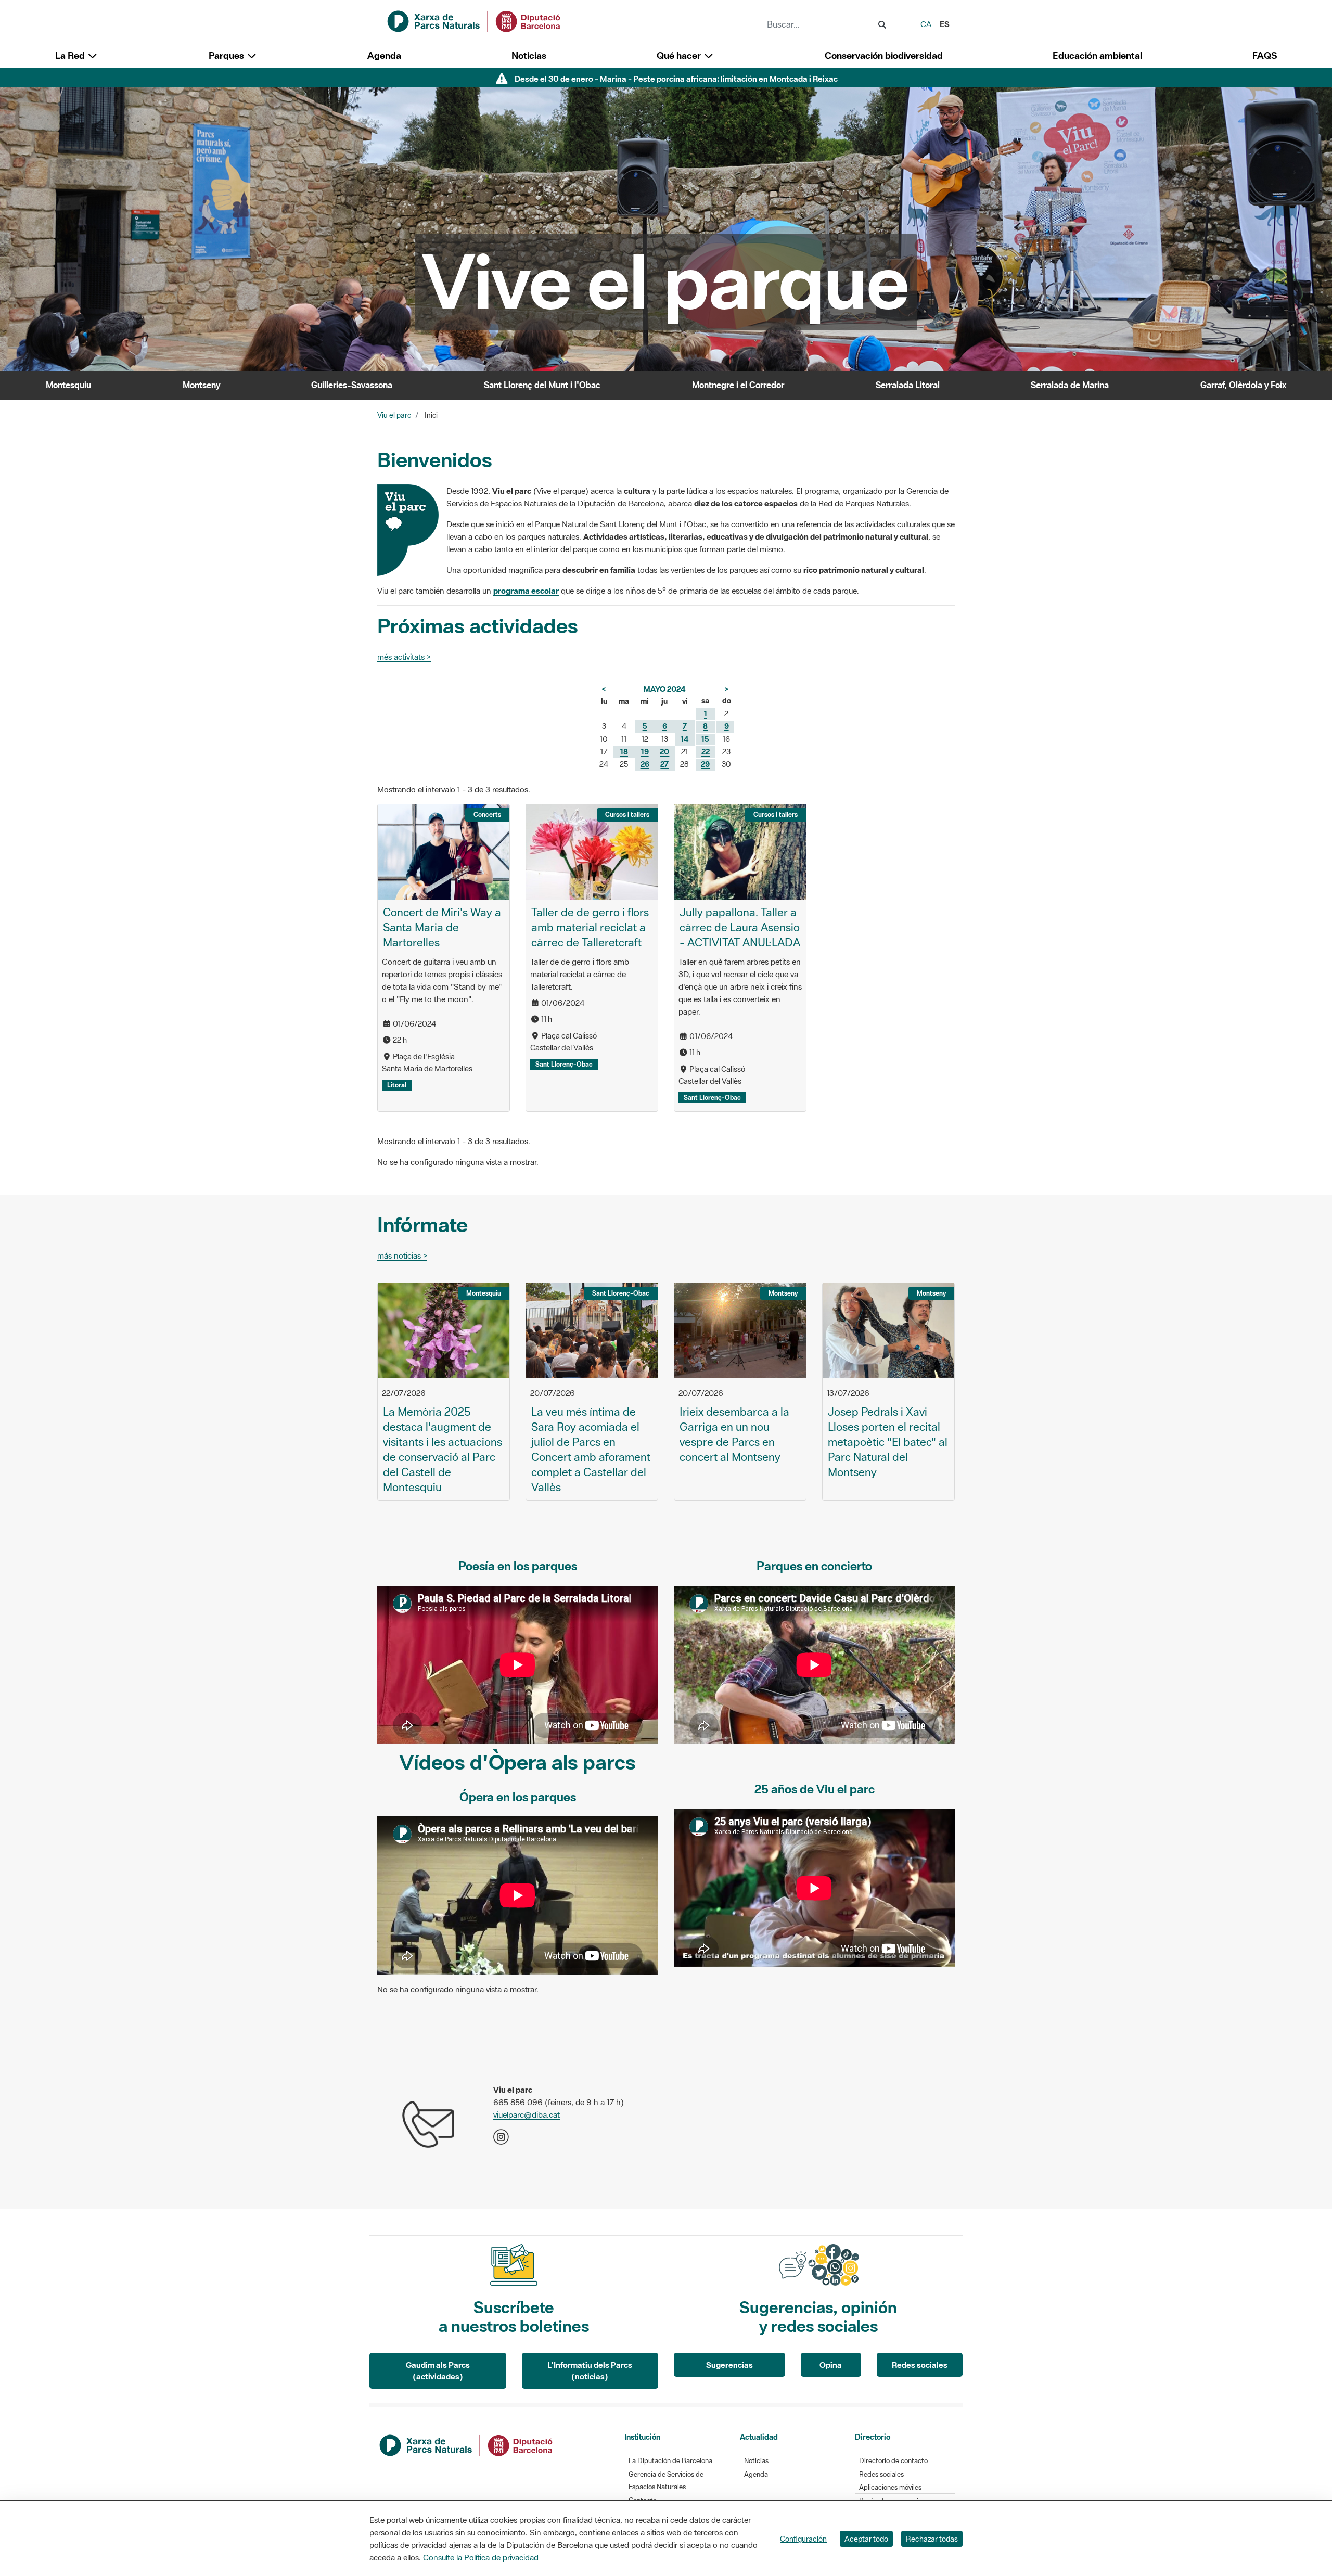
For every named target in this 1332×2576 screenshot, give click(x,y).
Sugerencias (729, 2365)
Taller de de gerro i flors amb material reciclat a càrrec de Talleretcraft (590, 927)
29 (705, 764)
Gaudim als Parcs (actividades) (438, 2371)
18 (624, 752)
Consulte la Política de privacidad (481, 2557)
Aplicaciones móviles (890, 2487)
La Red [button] (71, 55)
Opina (831, 2365)
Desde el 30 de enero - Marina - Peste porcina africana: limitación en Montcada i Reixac (676, 79)
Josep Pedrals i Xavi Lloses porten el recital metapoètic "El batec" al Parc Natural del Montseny (888, 1442)
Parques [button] (227, 55)
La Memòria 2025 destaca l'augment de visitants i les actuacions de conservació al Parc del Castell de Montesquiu (443, 1450)
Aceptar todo (866, 2539)
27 (664, 764)
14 (684, 739)
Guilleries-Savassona (352, 385)
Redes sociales (920, 2365)
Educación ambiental (1097, 55)
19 (645, 752)
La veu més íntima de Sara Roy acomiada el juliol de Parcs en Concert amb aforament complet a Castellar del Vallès (591, 1450)
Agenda (384, 55)
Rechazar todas (932, 2539)
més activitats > (404, 657)
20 (664, 752)
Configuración (803, 2539)
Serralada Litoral (908, 385)
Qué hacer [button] (680, 55)
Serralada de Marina (1070, 385)
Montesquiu (68, 385)
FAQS (1265, 55)
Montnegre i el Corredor (738, 385)
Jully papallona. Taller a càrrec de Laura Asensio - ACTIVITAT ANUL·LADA (740, 927)
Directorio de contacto (893, 2461)
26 (645, 764)
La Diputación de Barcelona (670, 2461)
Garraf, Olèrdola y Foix (1243, 385)
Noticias (529, 55)
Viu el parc (394, 415)
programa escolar (526, 591)
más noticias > (402, 1255)
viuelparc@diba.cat (527, 2114)
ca (926, 24)
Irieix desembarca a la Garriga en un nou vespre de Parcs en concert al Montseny (734, 1434)
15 (705, 739)
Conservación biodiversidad (884, 55)
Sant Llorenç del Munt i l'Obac (542, 385)
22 (706, 752)
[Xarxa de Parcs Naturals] (475, 20)
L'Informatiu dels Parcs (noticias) (590, 2371)
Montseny (201, 385)
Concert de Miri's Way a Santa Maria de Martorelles (442, 927)
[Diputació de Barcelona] (467, 2444)
